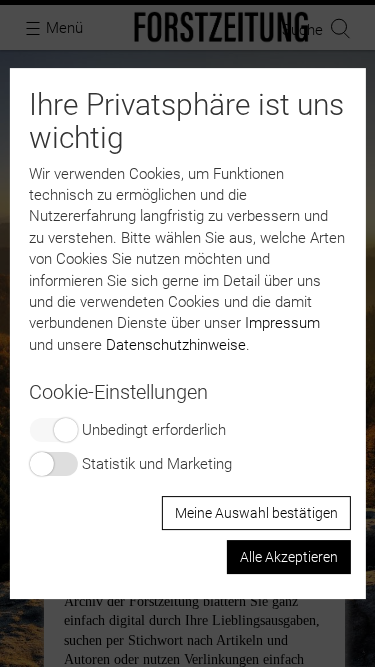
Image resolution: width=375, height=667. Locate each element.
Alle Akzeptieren (289, 557)
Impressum (282, 324)
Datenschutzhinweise (176, 345)
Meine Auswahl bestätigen (256, 513)
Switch (53, 430)
